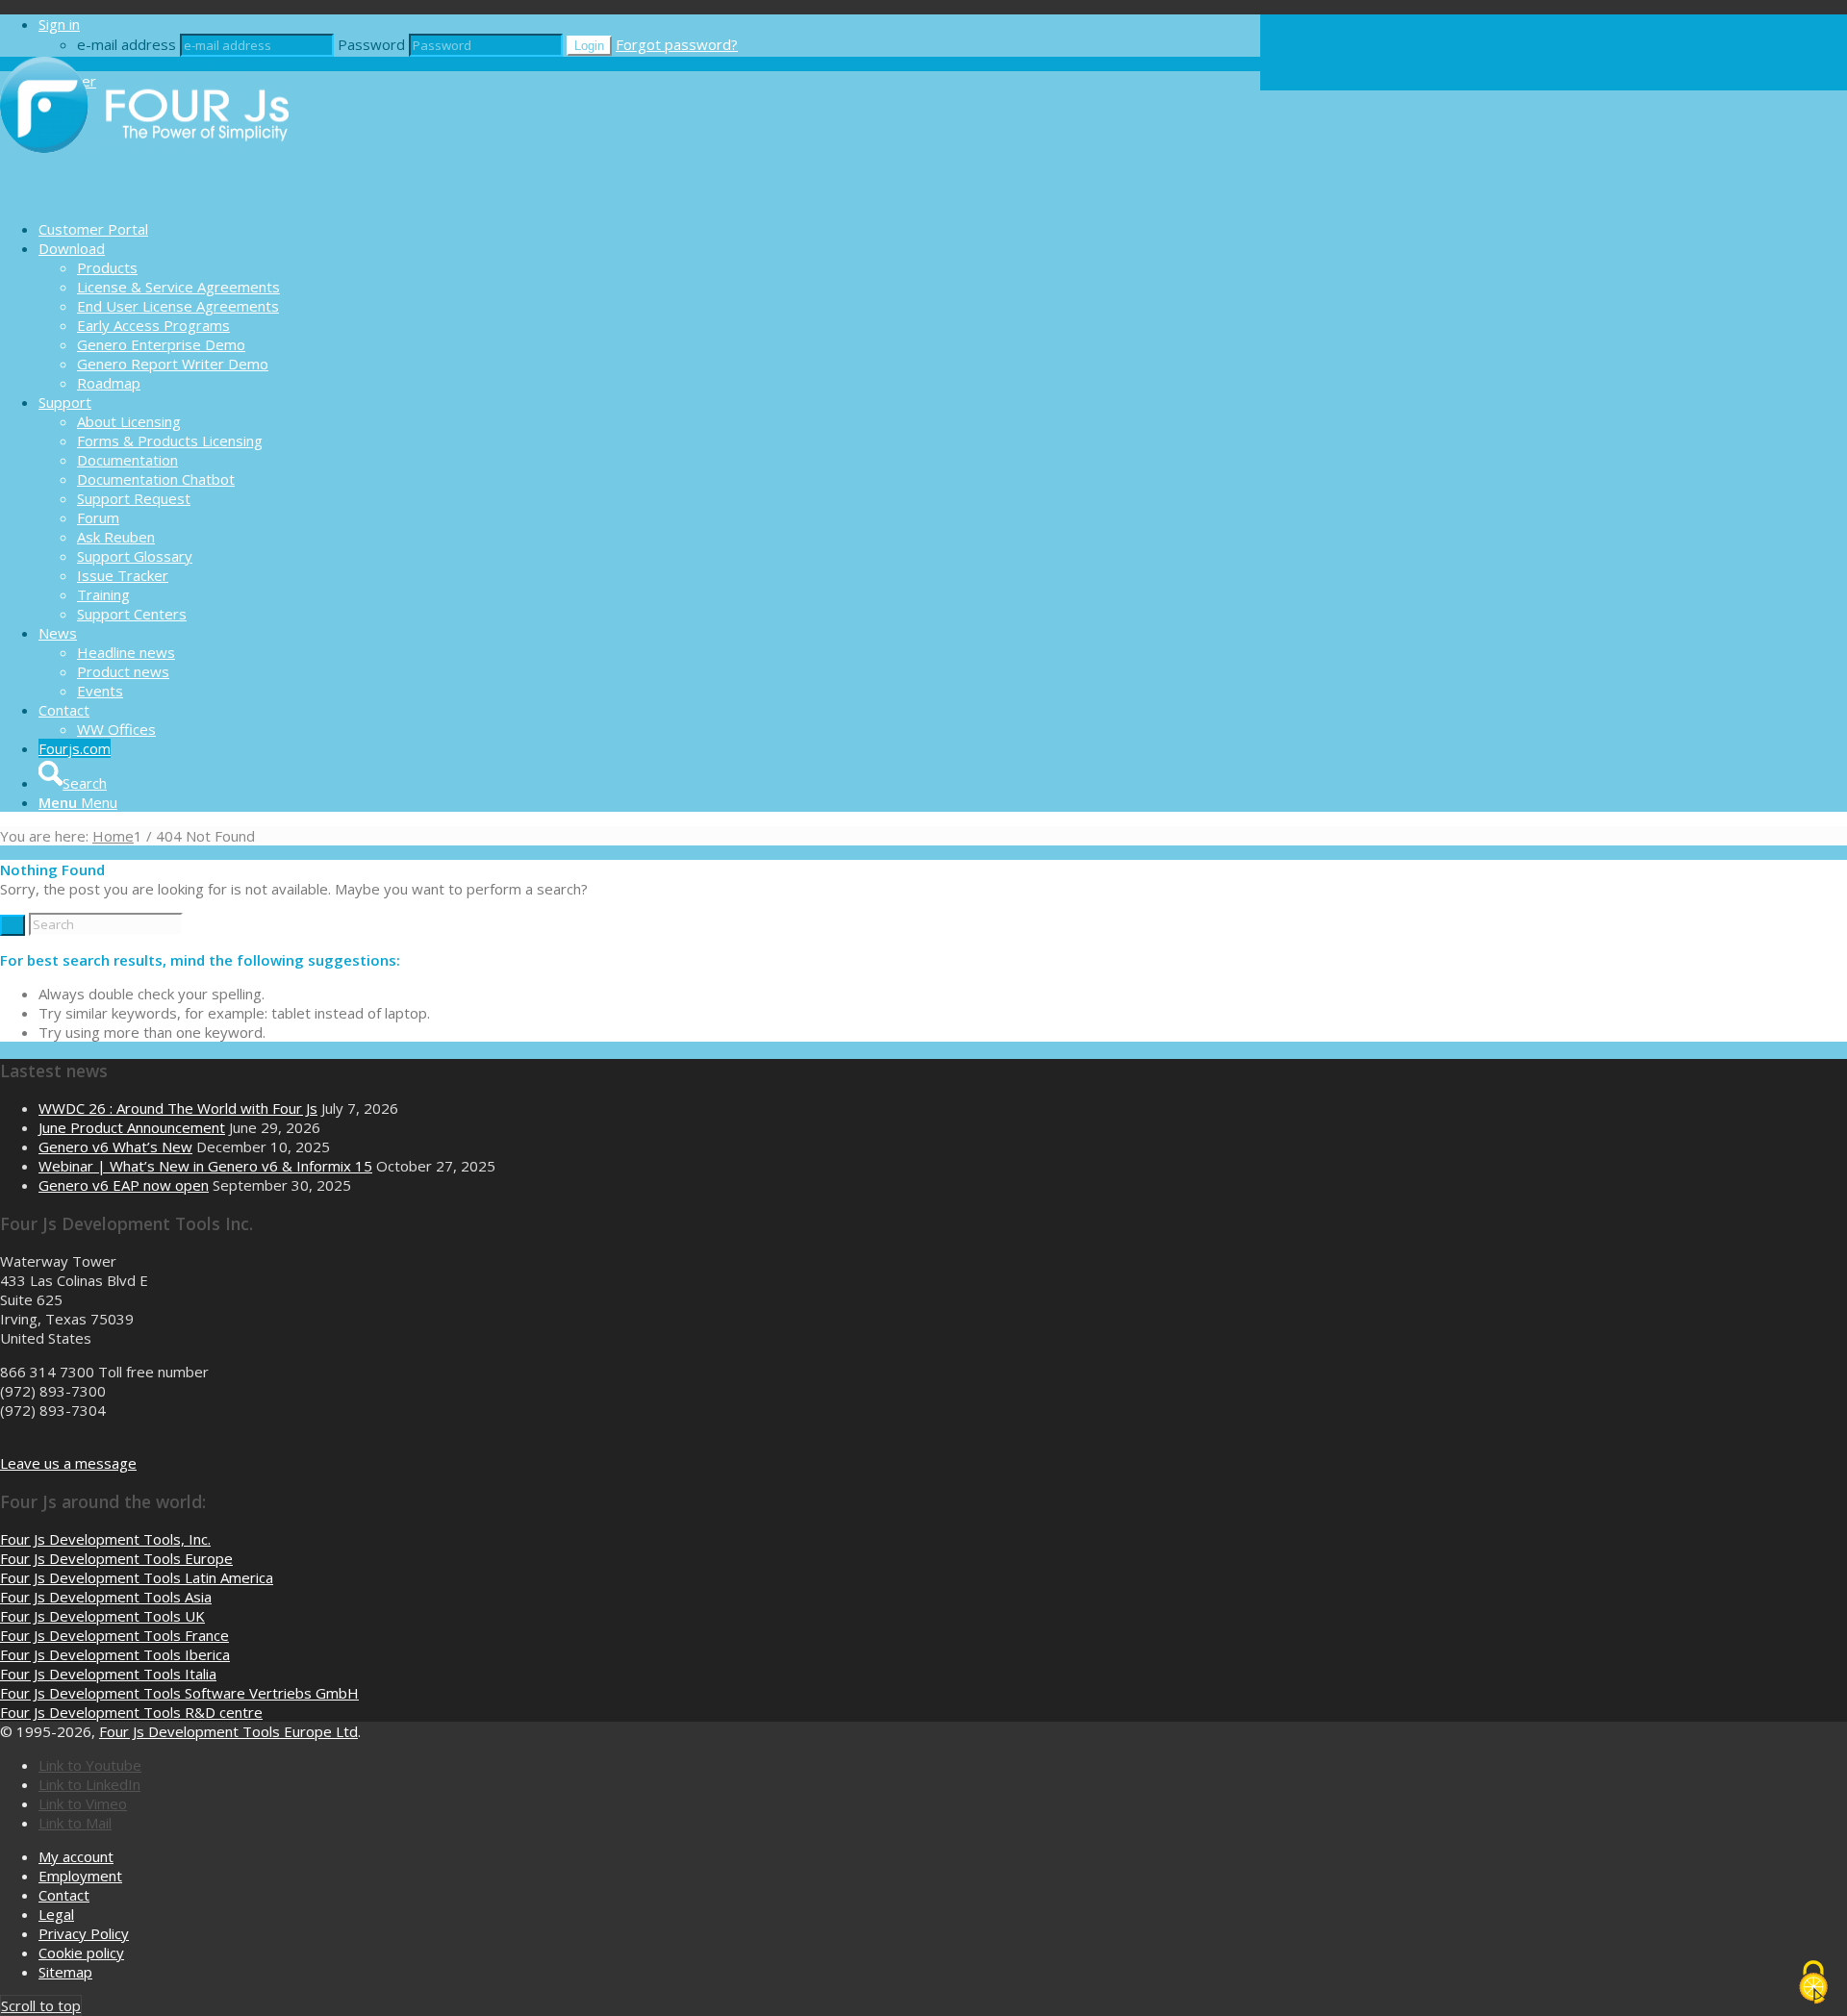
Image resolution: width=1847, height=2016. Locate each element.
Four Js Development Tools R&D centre (131, 1712)
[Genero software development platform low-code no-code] (144, 195)
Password (371, 44)
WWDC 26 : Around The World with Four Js (178, 1108)
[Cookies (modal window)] (1813, 1983)
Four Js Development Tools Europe (116, 1558)
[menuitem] (649, 229)
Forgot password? (677, 44)
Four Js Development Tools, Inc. (105, 1539)
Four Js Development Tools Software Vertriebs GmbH (179, 1693)
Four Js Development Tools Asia (106, 1597)
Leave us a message (68, 1463)
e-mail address (127, 44)
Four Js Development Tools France (114, 1635)
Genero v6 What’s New (115, 1147)
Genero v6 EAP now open (124, 1185)
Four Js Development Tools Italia (108, 1674)
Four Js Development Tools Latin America (137, 1577)
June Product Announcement (132, 1127)
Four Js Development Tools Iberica (115, 1654)
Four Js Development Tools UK (102, 1616)
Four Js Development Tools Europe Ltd (228, 1731)
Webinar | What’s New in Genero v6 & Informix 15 (205, 1166)
